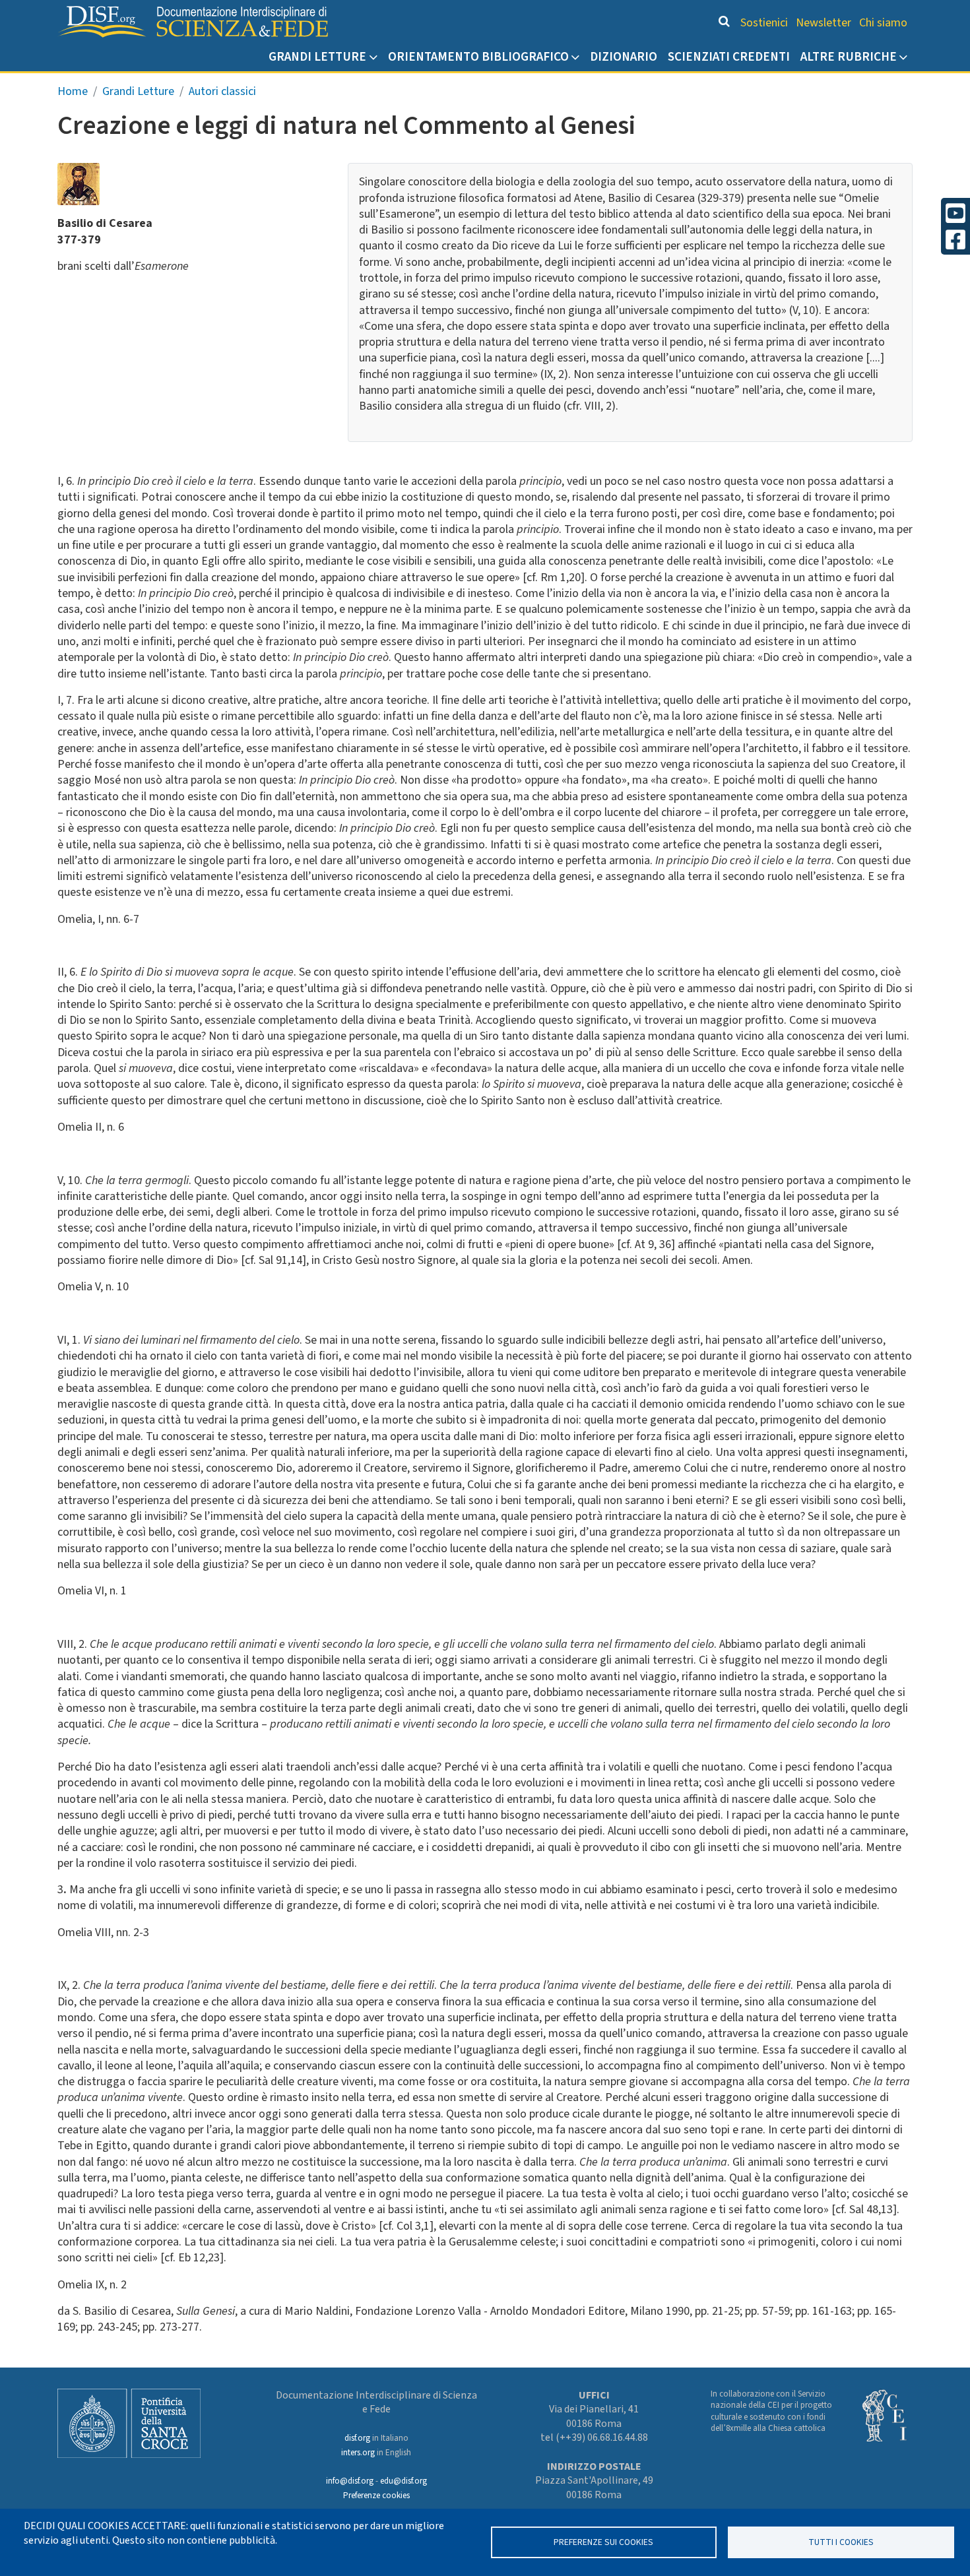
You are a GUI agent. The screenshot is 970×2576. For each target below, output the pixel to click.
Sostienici (764, 23)
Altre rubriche (849, 57)
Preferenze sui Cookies (603, 2542)
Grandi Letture (317, 57)
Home (73, 91)
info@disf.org (350, 2481)
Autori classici (222, 91)
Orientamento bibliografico (478, 57)
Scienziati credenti (729, 57)
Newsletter (824, 23)
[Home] (193, 22)
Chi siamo (883, 23)
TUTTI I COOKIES (841, 2542)
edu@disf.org (404, 2481)
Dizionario (624, 57)
